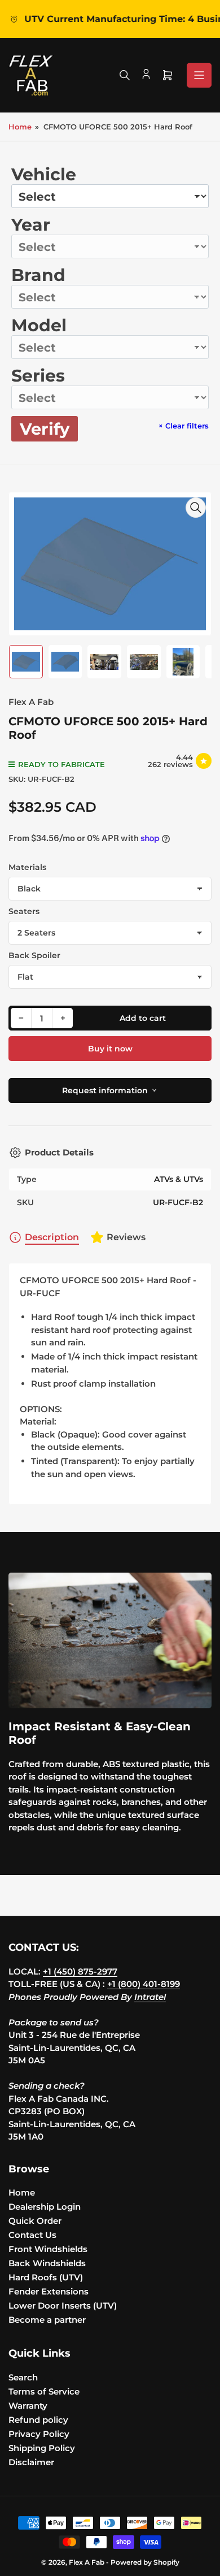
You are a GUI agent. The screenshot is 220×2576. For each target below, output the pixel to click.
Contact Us (32, 2235)
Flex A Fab (31, 702)
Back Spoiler (34, 955)
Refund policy (38, 2420)
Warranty (28, 2406)
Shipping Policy (42, 2448)
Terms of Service (44, 2391)
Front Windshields (48, 2249)
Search (23, 2377)
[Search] (125, 75)
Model (39, 325)
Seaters (24, 911)
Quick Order (35, 2221)
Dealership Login (45, 2207)
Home (20, 127)
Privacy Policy (39, 2434)
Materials (27, 867)
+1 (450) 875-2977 (80, 1971)
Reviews (126, 1237)
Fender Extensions (49, 2291)
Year (31, 225)
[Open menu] (199, 75)
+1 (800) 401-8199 (144, 1984)
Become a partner (47, 2320)
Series (38, 376)
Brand (38, 275)
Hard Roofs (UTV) (46, 2277)
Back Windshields (47, 2263)
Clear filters (184, 426)
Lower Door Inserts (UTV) (63, 2306)
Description (52, 1237)
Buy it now (110, 1049)
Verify (45, 429)
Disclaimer (31, 2462)
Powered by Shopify (145, 2562)
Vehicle (44, 174)
